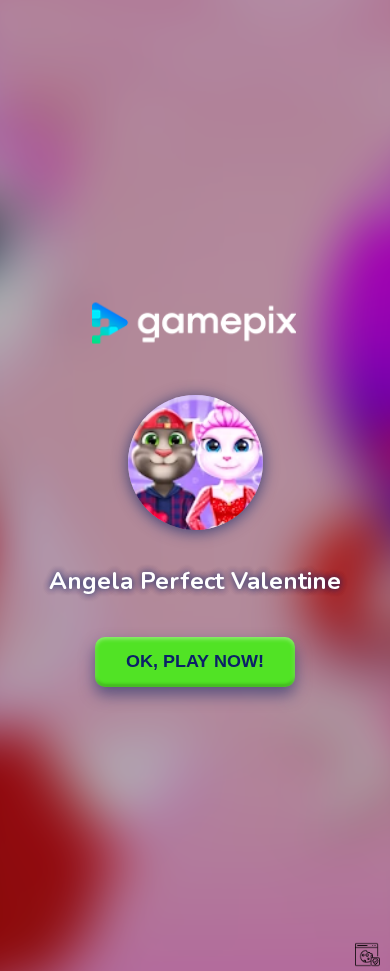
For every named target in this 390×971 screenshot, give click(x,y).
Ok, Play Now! (195, 661)
